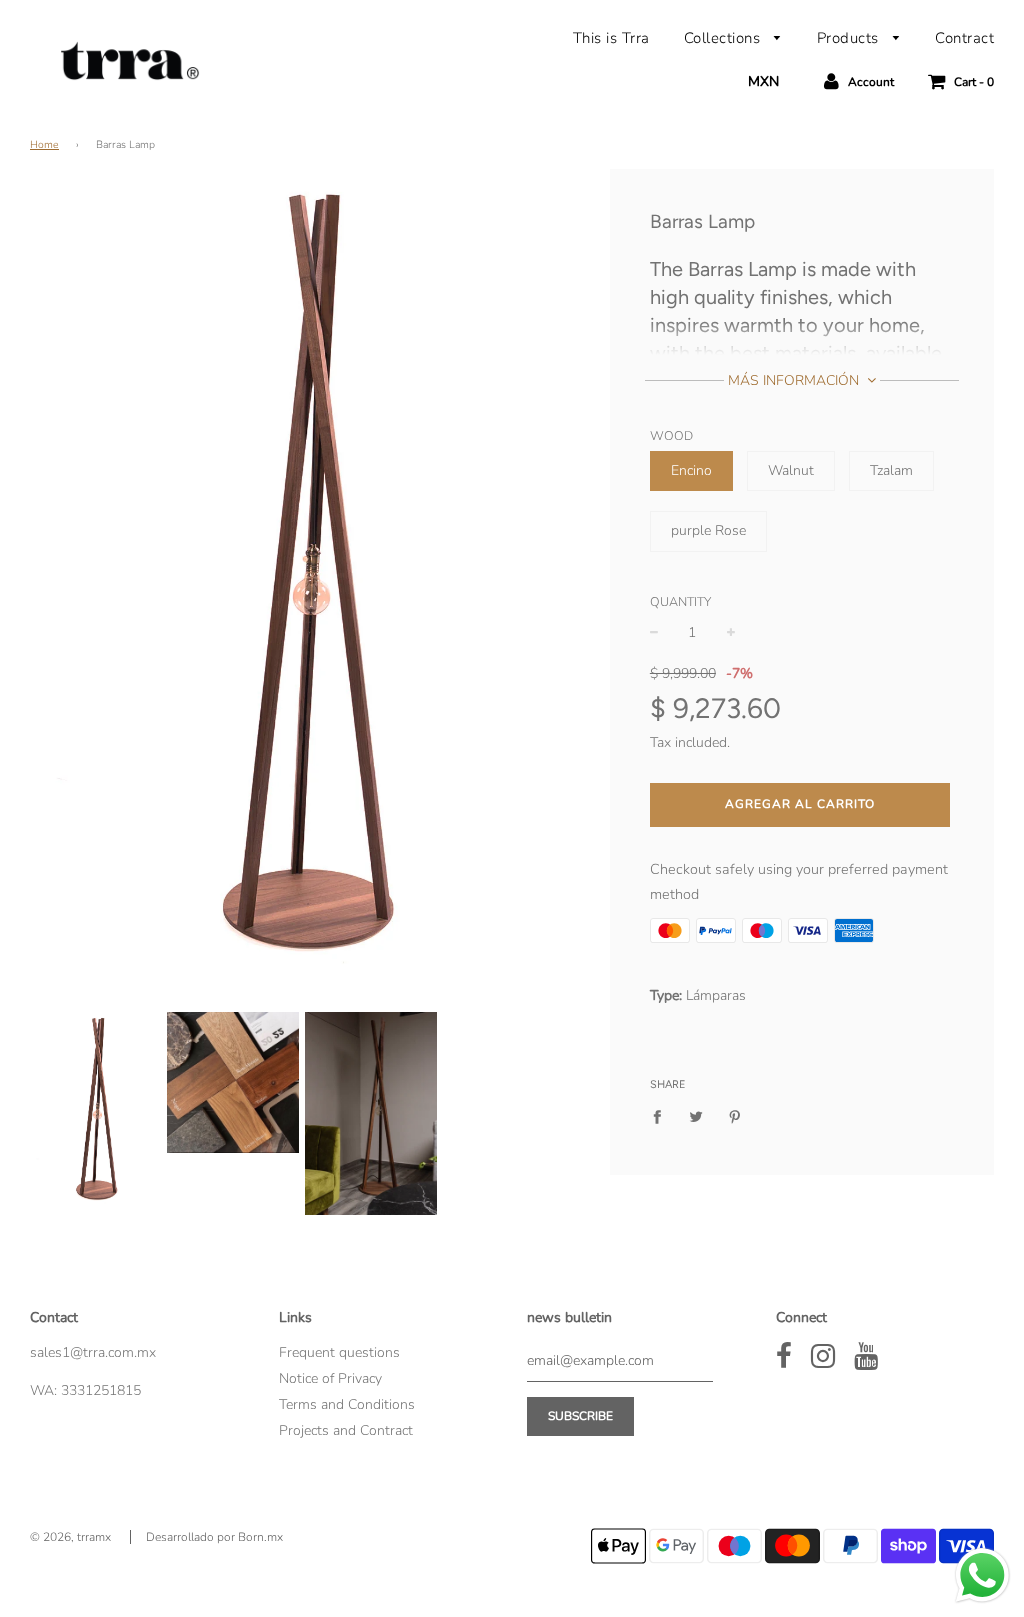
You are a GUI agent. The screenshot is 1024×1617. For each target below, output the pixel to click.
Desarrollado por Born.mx (214, 1537)
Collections (724, 38)
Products (850, 38)
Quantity (680, 601)
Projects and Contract (346, 1430)
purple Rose (708, 530)
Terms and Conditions (347, 1404)
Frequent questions (339, 1352)
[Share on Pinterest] (734, 1116)
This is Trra (611, 38)
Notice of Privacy (330, 1378)
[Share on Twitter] (695, 1116)
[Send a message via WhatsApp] (982, 1575)
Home (44, 144)
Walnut (791, 470)
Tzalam (891, 470)
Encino (691, 470)
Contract (964, 38)
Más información (795, 380)
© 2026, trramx (70, 1537)
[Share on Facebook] (662, 1116)
